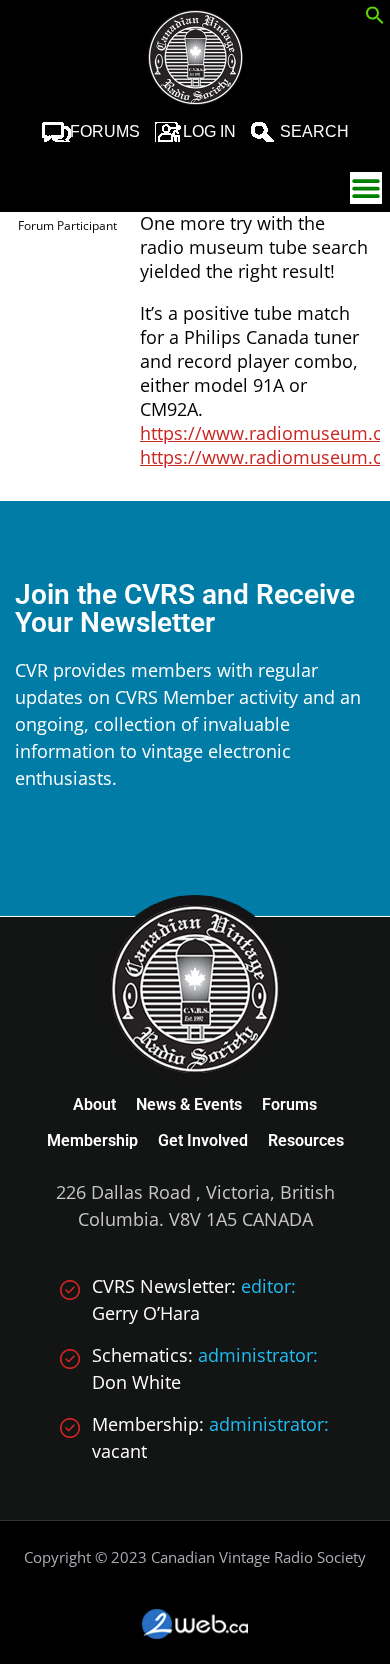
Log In (209, 131)
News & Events (189, 1104)
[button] (375, 18)
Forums (105, 131)
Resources (306, 1140)
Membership (92, 1140)
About (94, 1104)
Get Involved (203, 1140)
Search (314, 131)
